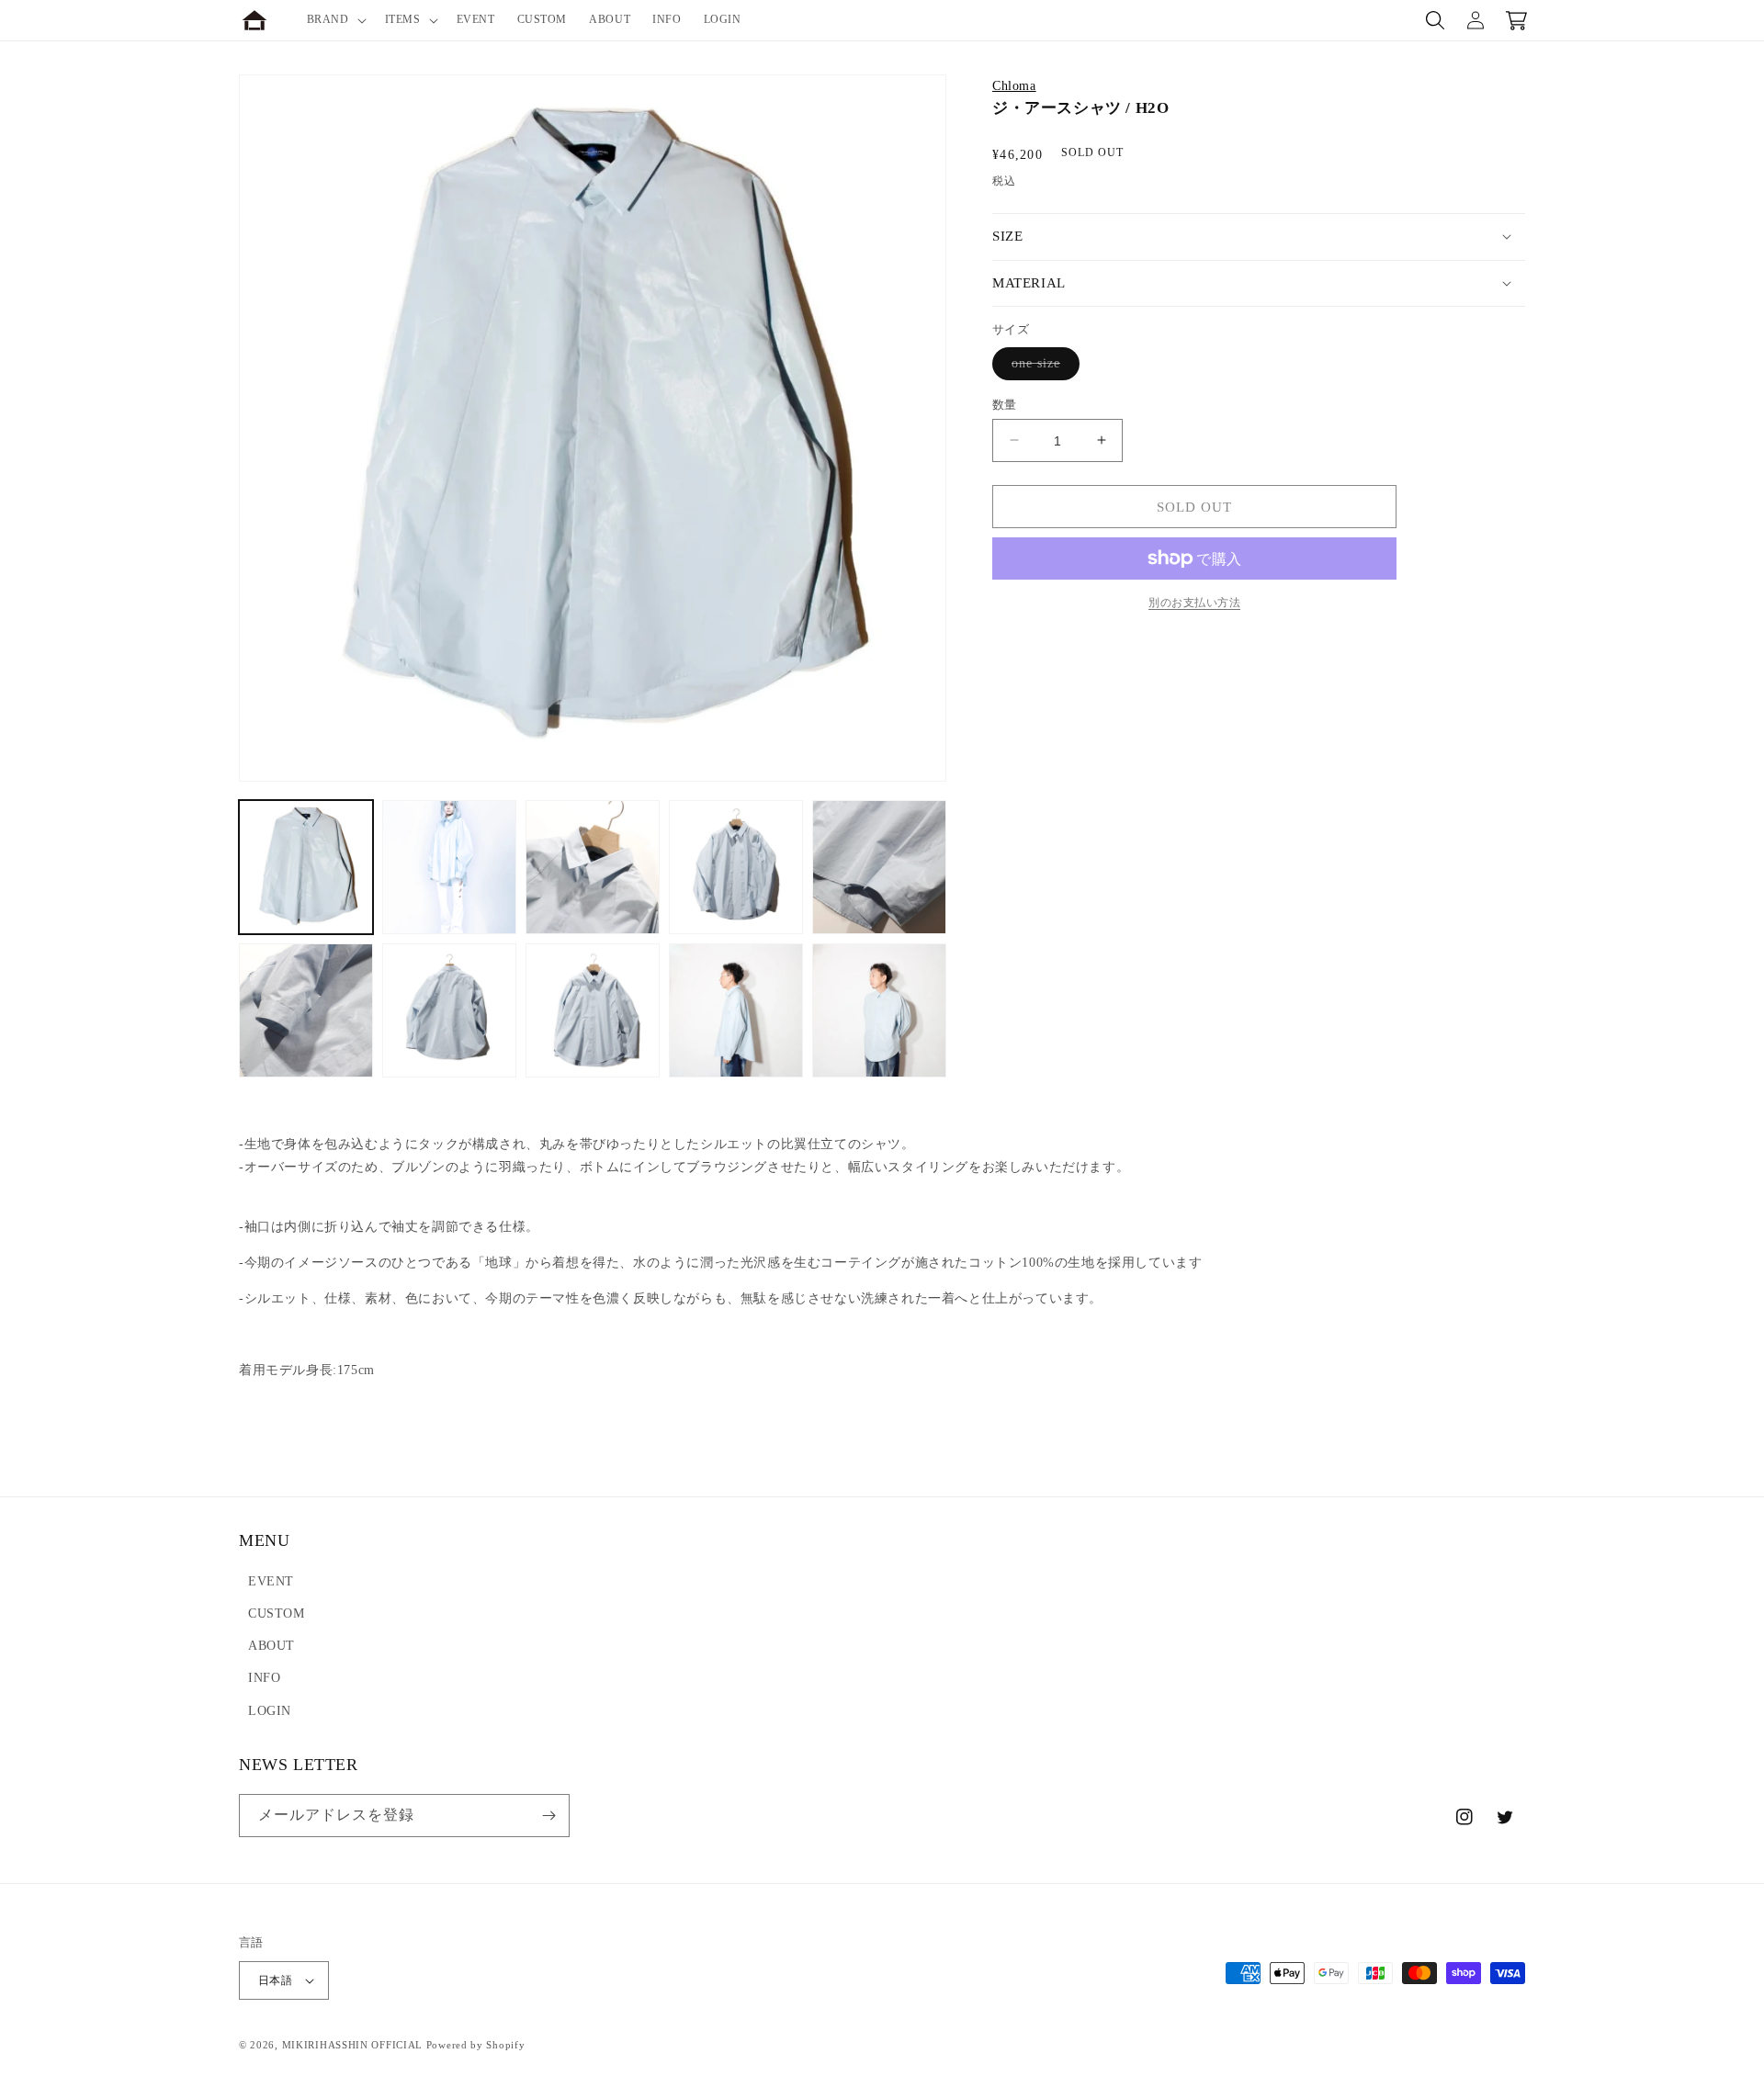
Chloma (1014, 86)
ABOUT (271, 1646)
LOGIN (270, 1711)
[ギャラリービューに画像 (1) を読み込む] (306, 867)
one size (1042, 367)
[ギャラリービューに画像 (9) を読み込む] (736, 1010)
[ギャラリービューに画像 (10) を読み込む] (879, 1010)
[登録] (548, 1816)
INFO (264, 1678)
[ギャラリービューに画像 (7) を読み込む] (449, 1010)
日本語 (275, 1980)
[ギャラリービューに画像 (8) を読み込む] (593, 1010)
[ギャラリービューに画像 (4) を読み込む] (736, 867)
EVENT (271, 1581)
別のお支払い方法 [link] (1194, 603)
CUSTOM (277, 1613)
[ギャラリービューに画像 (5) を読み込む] (879, 867)
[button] (335, 20)
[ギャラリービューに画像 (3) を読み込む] (593, 867)
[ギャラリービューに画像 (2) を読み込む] (449, 867)
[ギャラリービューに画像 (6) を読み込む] (306, 1010)
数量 (1005, 404)
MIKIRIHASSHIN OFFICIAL (352, 2045)
